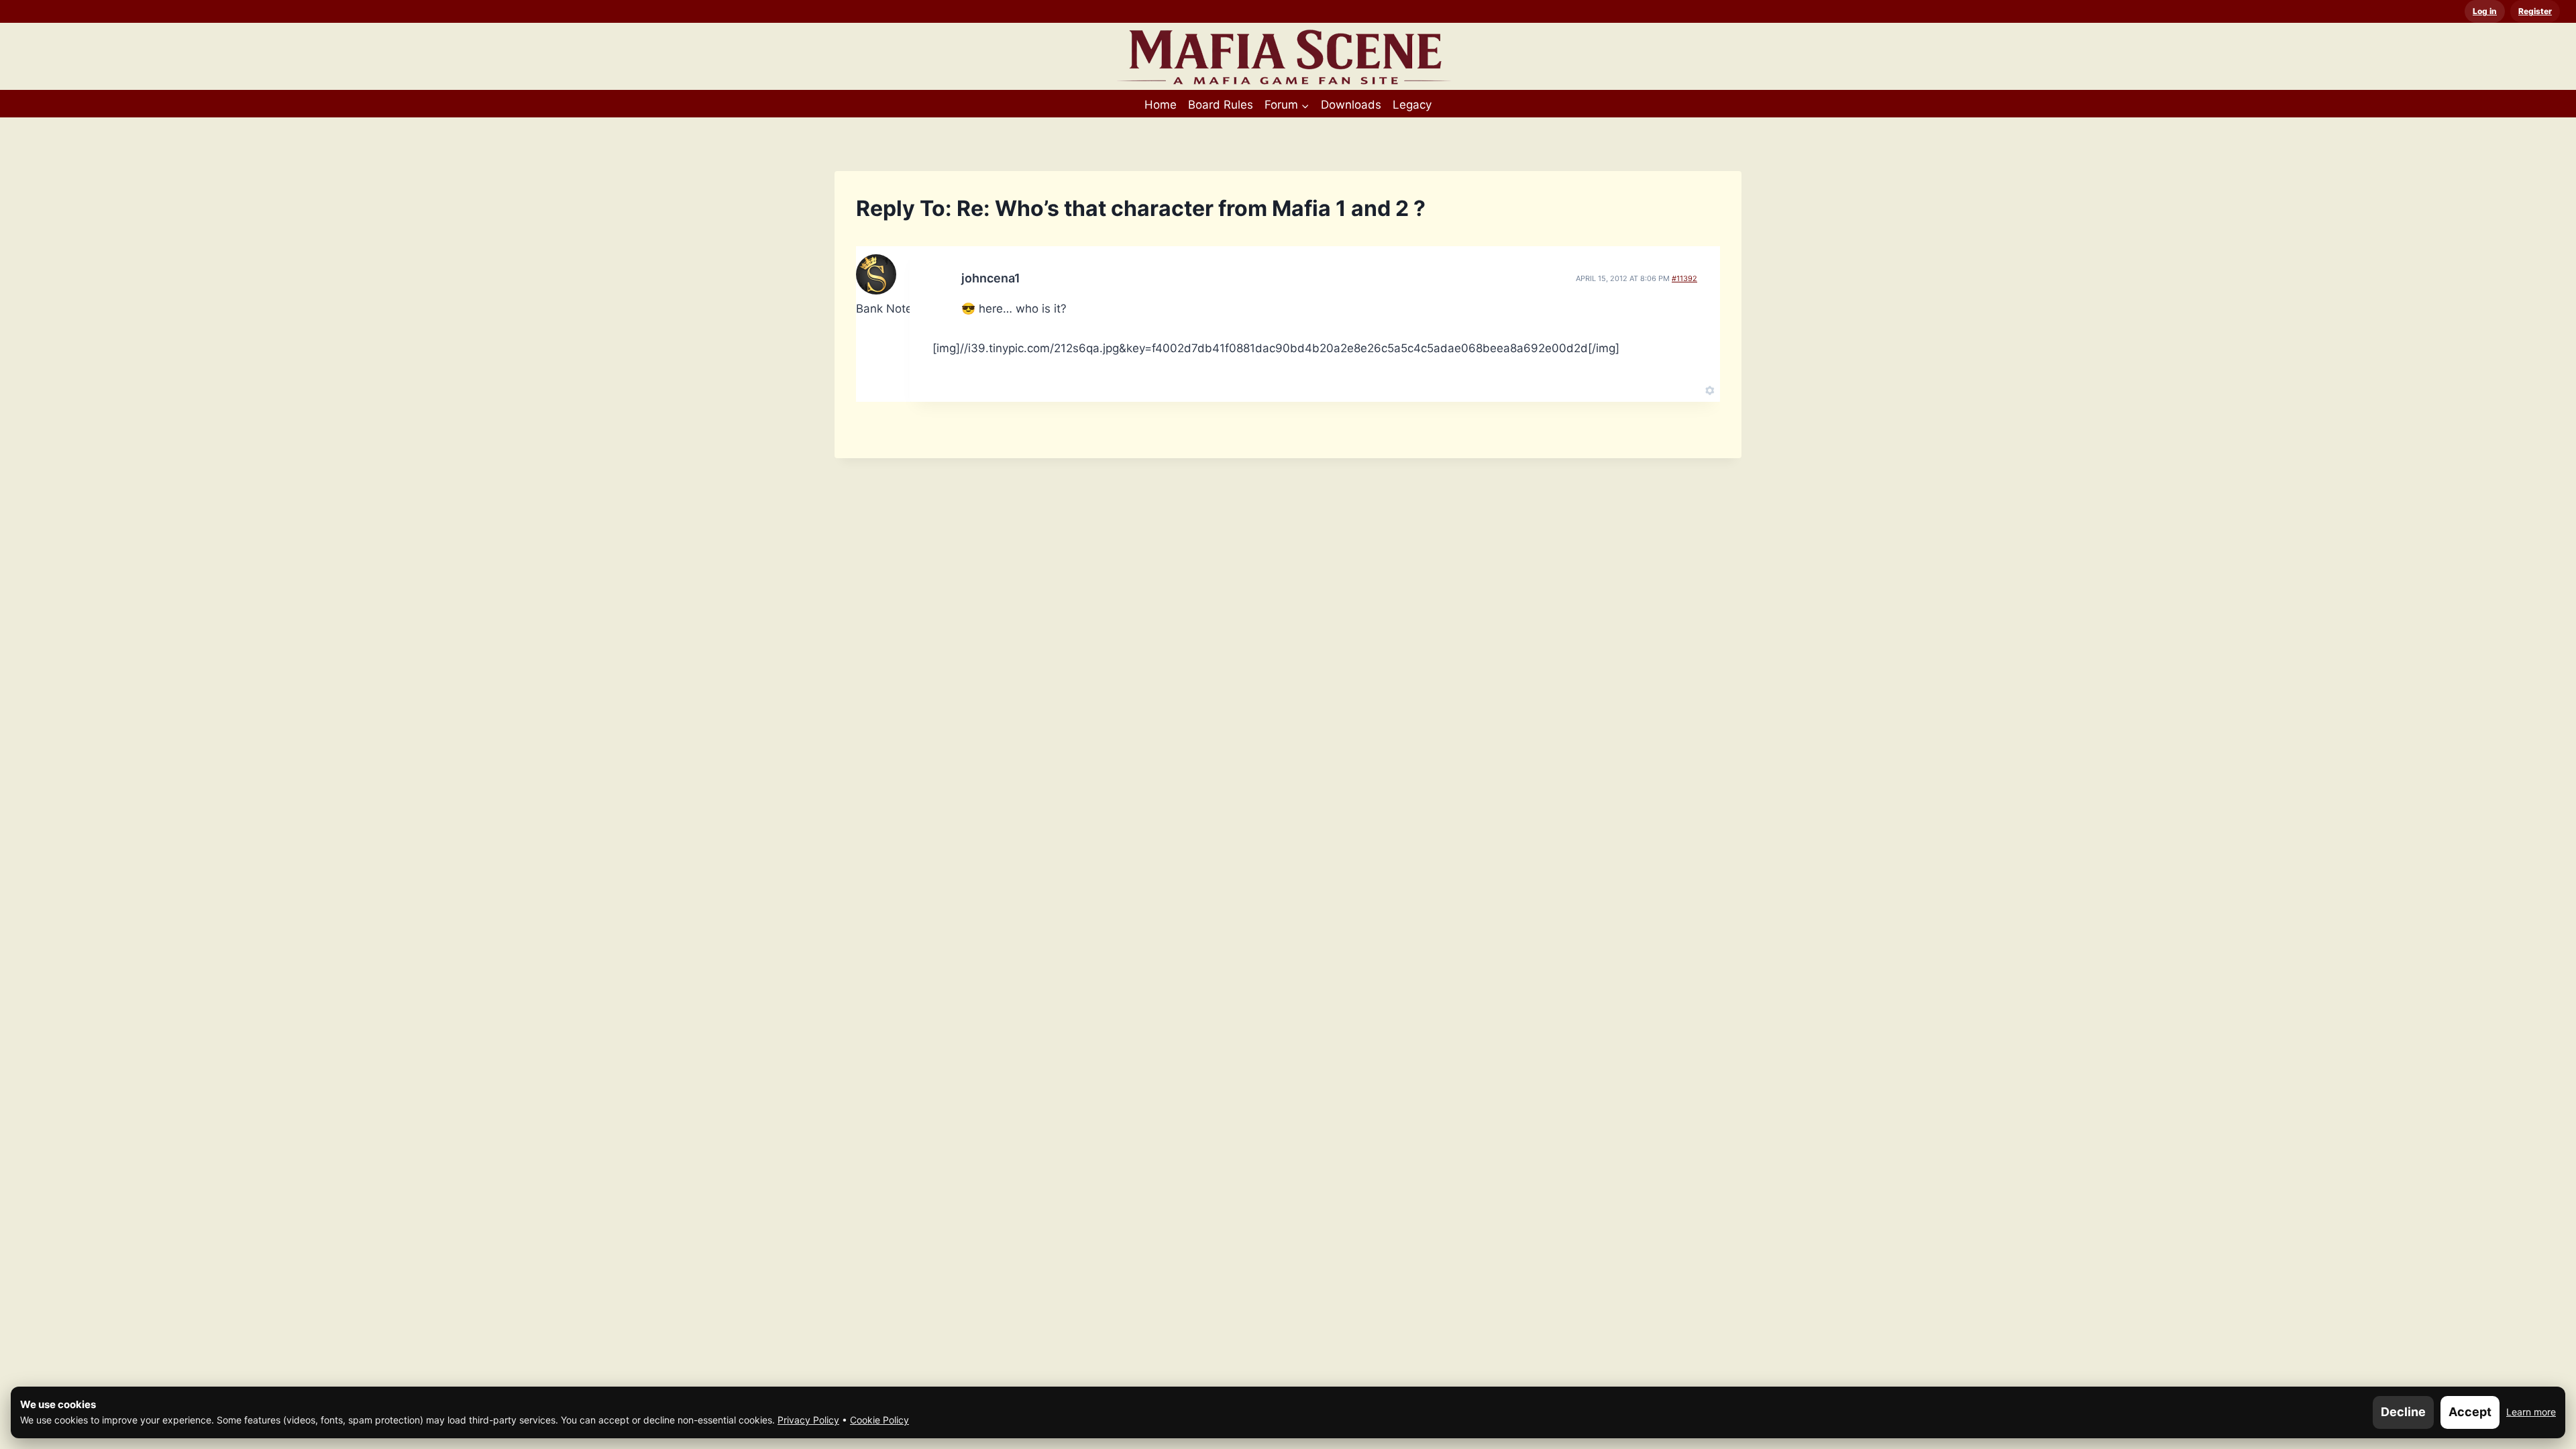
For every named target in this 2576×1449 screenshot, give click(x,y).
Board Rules (1221, 105)
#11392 (1684, 278)
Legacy (1412, 105)
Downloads (1351, 105)
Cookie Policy (879, 1420)
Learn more (2531, 1412)
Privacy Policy (808, 1420)
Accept (2470, 1412)
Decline (2403, 1412)
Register (2535, 11)
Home (1161, 105)
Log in (2485, 11)
